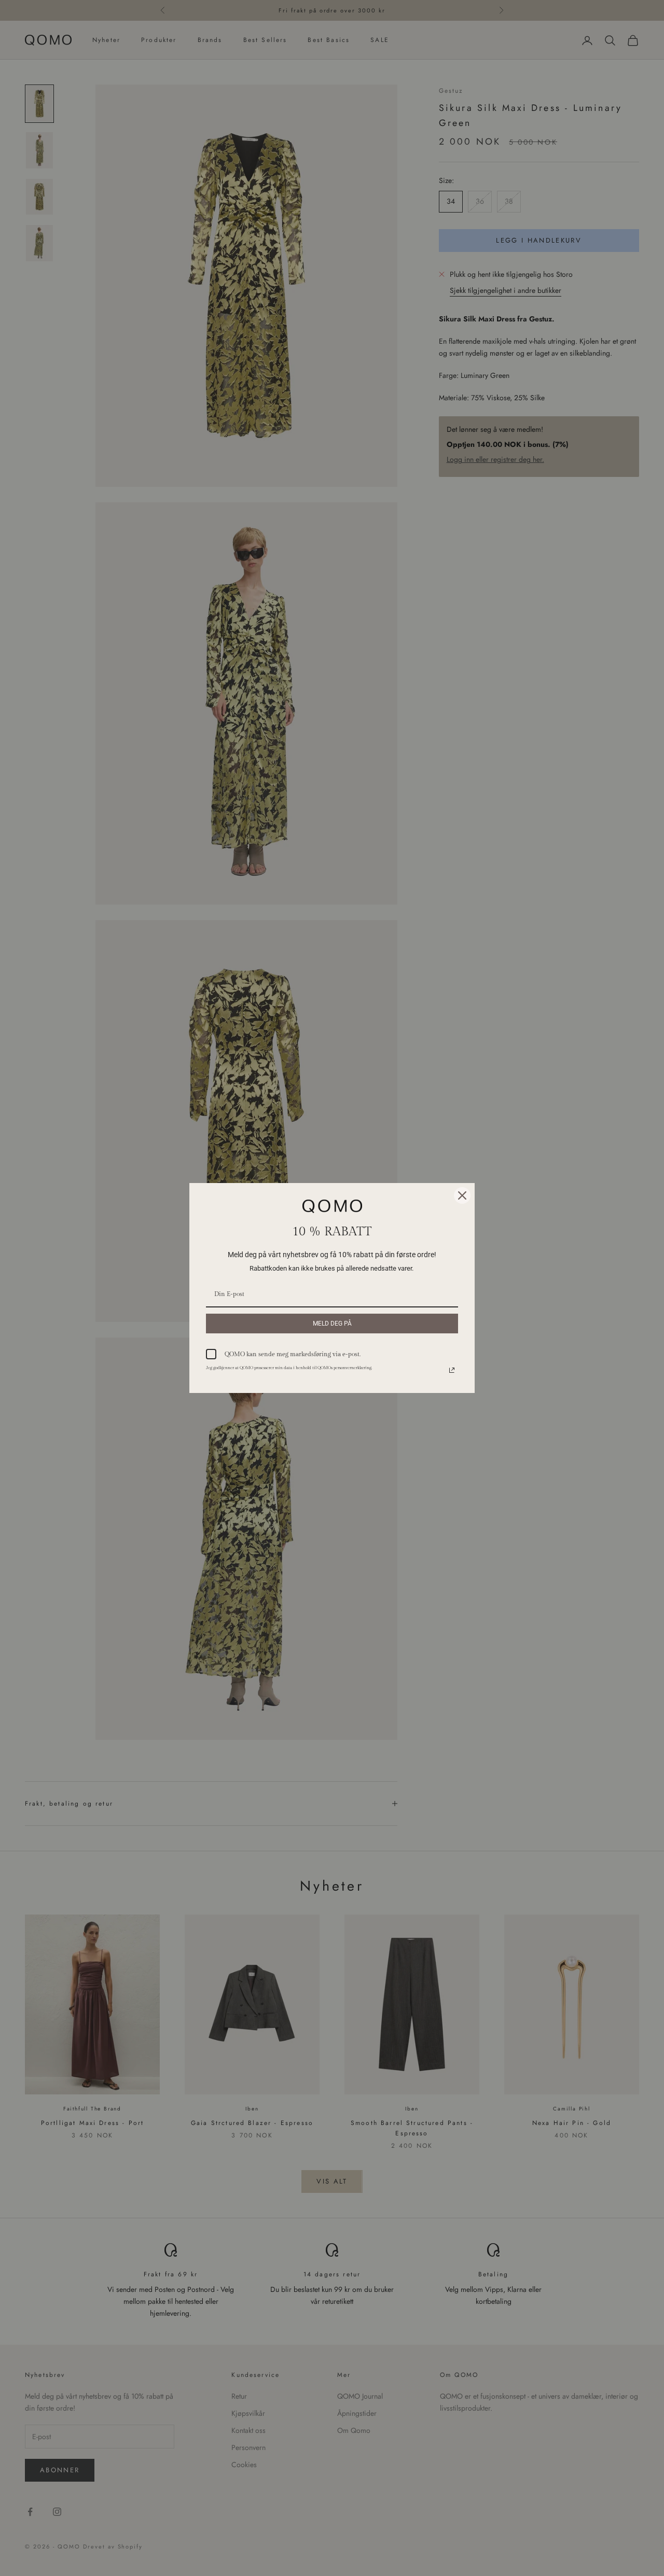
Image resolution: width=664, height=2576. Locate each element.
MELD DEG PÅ (332, 1324)
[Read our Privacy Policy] (452, 1370)
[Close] (462, 1195)
